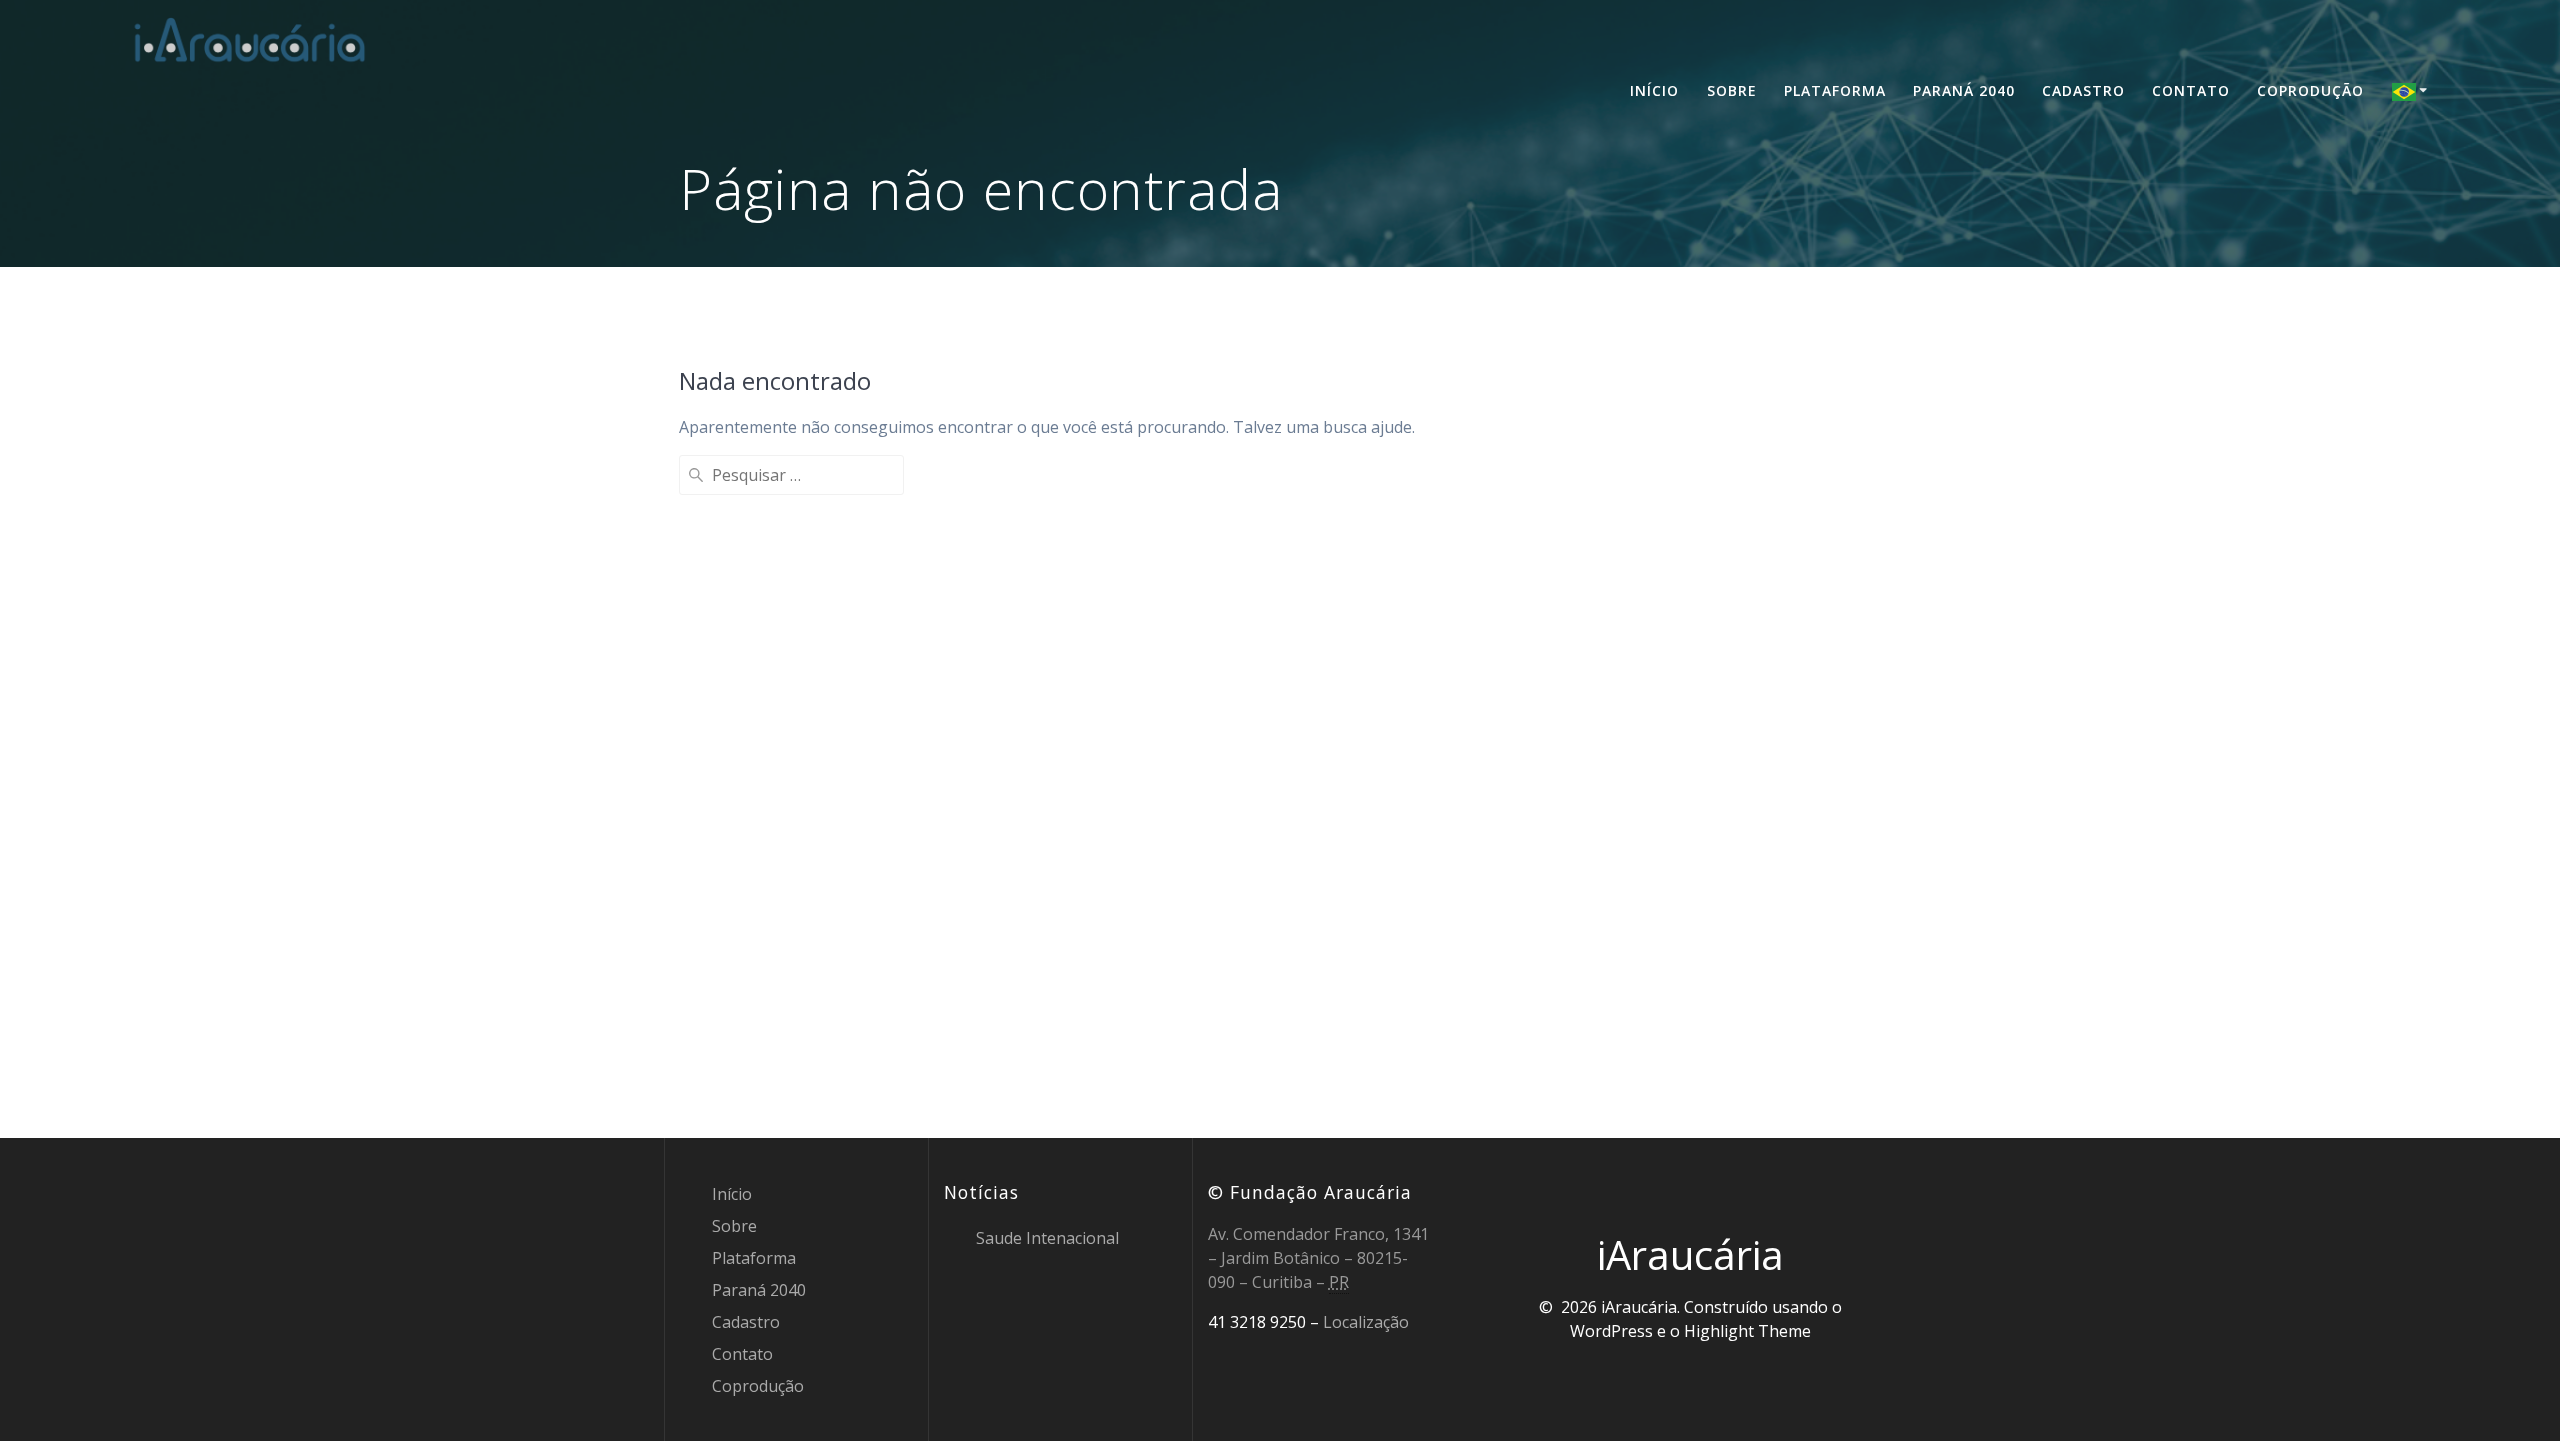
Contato (2191, 90)
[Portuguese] (2413, 91)
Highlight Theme (1747, 1331)
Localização (1366, 1322)
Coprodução (2310, 90)
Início (1654, 90)
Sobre (1732, 90)
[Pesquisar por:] (791, 475)
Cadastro (2083, 90)
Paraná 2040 (1964, 90)
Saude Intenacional (1047, 1238)
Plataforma (1835, 90)
